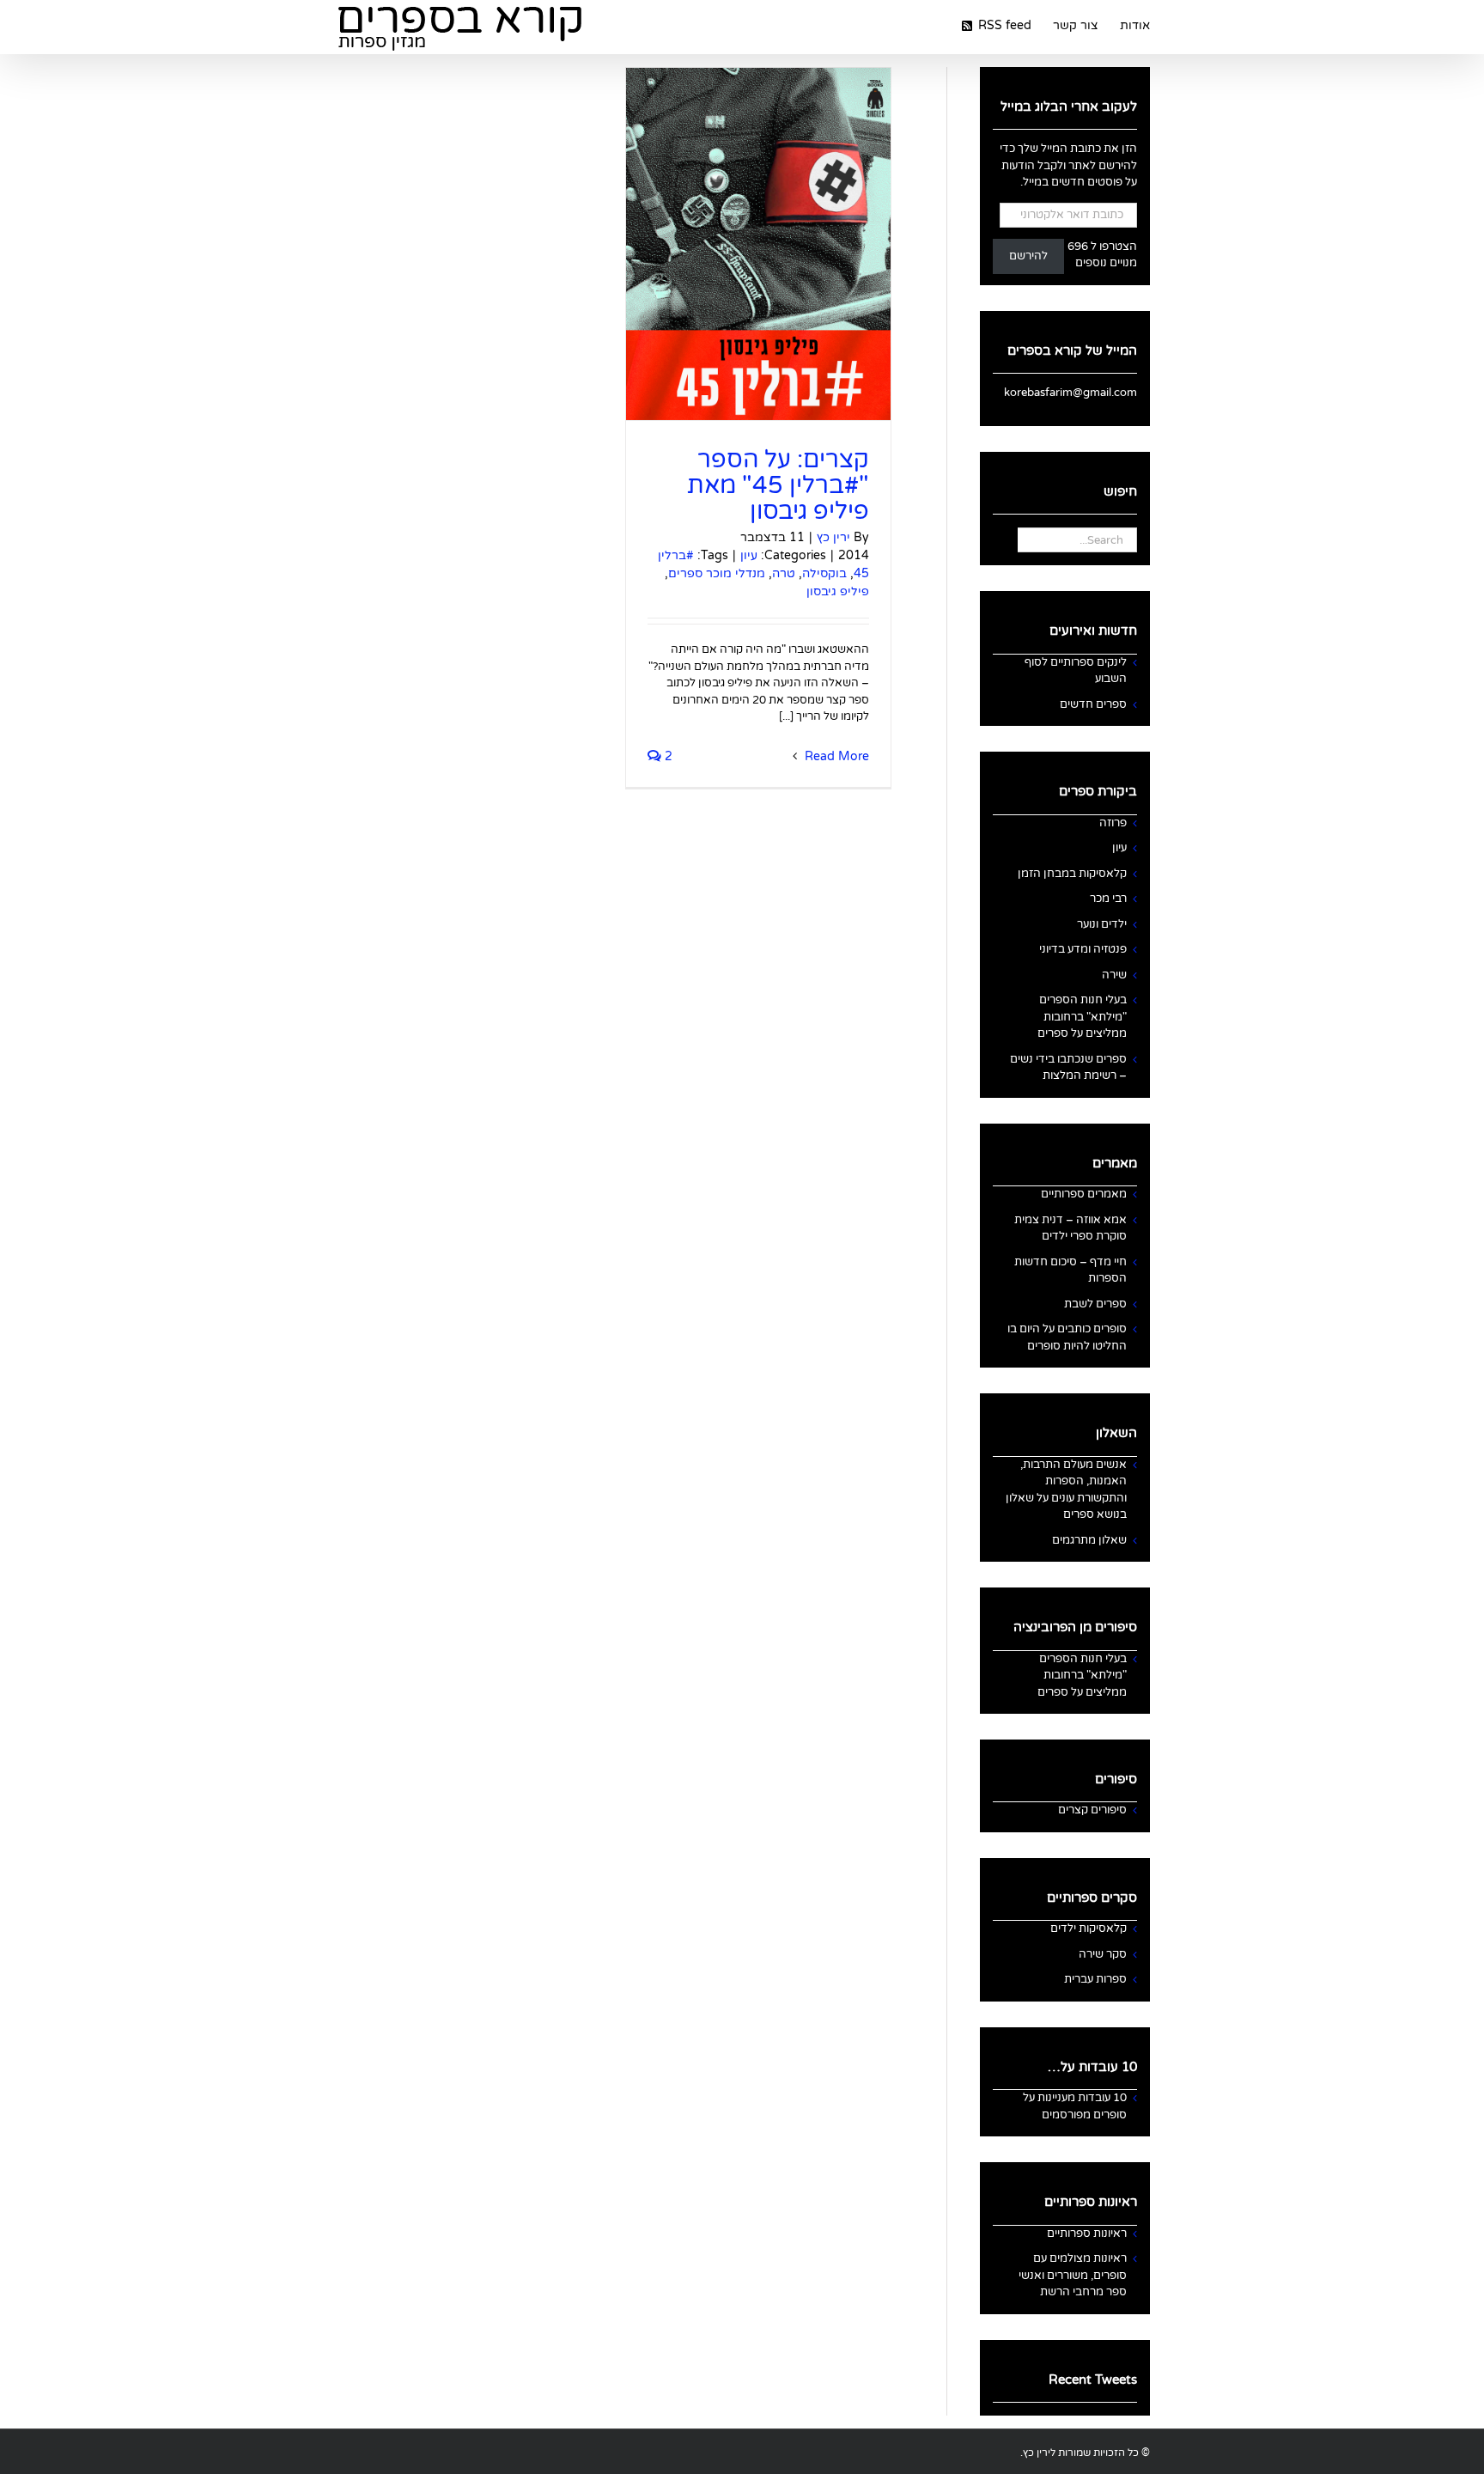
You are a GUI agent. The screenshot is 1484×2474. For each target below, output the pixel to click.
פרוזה (1113, 823)
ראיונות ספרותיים (1087, 2233)
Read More (835, 756)
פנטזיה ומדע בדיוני (1083, 949)
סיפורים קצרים (1092, 1810)
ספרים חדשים (1093, 704)
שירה (1114, 975)
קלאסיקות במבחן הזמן (1072, 874)
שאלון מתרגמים (1089, 1540)
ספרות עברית (1095, 1979)
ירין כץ (833, 537)
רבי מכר (1108, 899)
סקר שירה (1103, 1954)
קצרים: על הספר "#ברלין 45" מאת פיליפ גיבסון (778, 485)
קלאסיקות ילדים (1089, 1929)
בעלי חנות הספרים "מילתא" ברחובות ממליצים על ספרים (1082, 1017)
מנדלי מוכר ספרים (717, 573)
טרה (784, 573)
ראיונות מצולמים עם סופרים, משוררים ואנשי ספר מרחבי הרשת (1073, 2275)
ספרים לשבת (1095, 1304)
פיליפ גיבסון (838, 591)
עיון (749, 555)
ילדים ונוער (1102, 924)
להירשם (1028, 256)
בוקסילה (824, 573)
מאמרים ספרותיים (1084, 1194)
